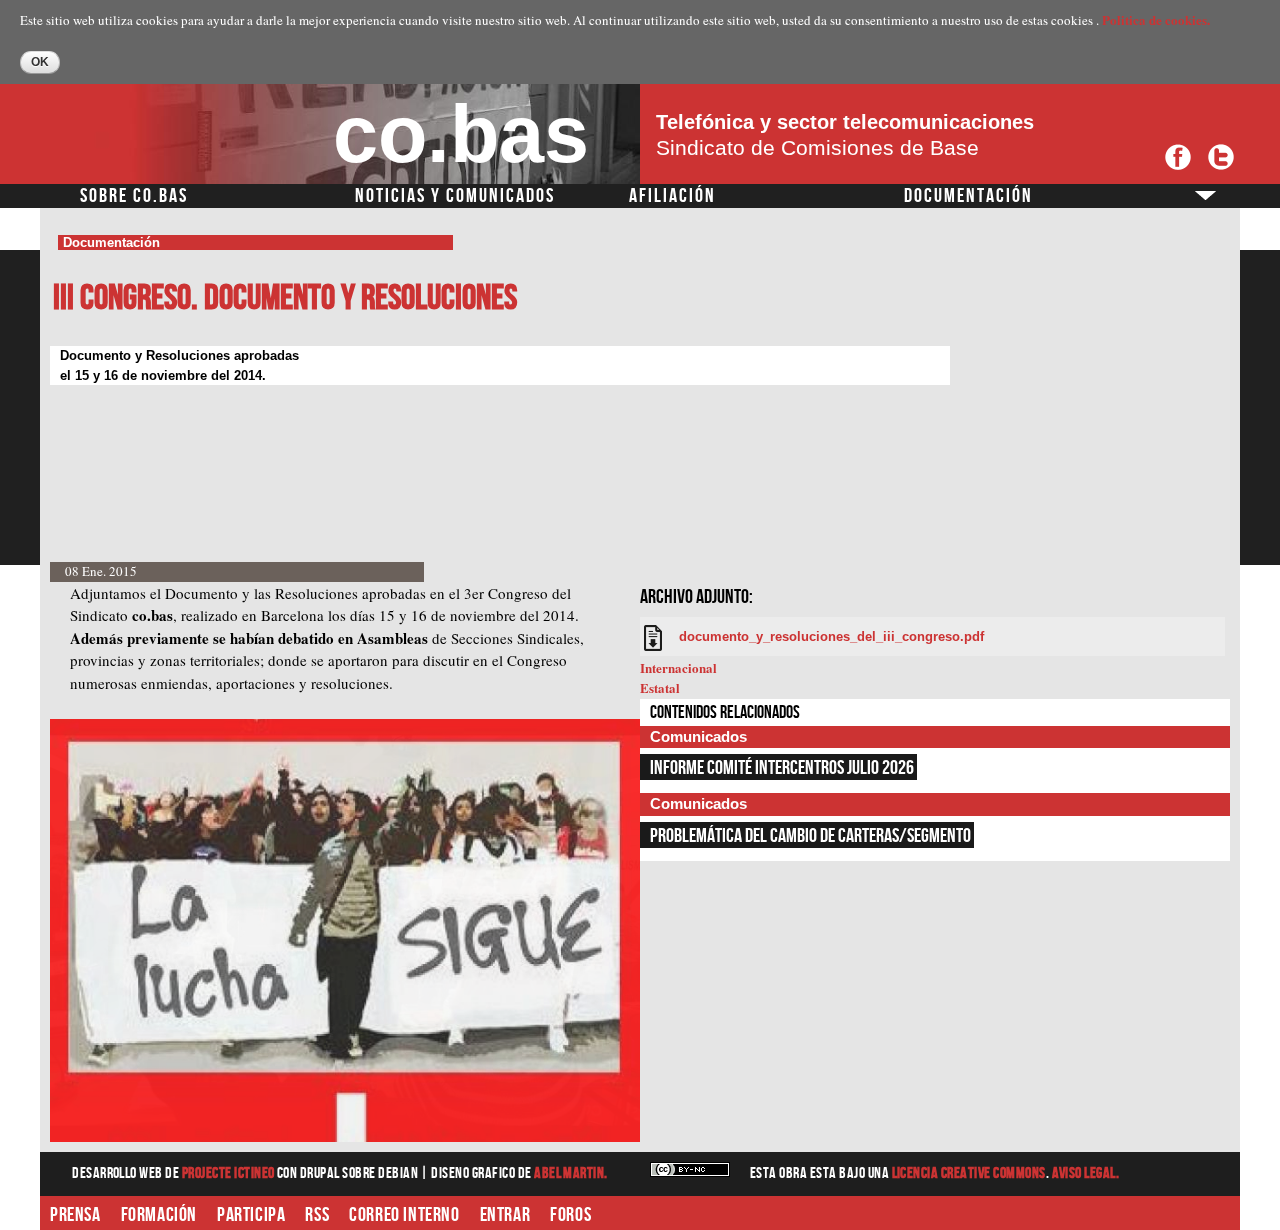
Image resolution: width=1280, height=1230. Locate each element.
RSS (317, 1215)
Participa (251, 1215)
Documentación (968, 196)
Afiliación (672, 196)
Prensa (75, 1215)
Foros (570, 1215)
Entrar (505, 1215)
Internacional (678, 667)
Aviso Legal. (1086, 1173)
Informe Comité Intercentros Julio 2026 (782, 768)
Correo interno (404, 1215)
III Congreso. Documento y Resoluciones (285, 298)
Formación (159, 1215)
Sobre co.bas (134, 196)
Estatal (660, 687)
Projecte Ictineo (229, 1173)
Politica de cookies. (1156, 19)
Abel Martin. (571, 1173)
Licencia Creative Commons (969, 1173)
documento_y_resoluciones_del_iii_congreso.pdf (831, 636)
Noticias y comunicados (455, 196)
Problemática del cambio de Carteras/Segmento (810, 836)
